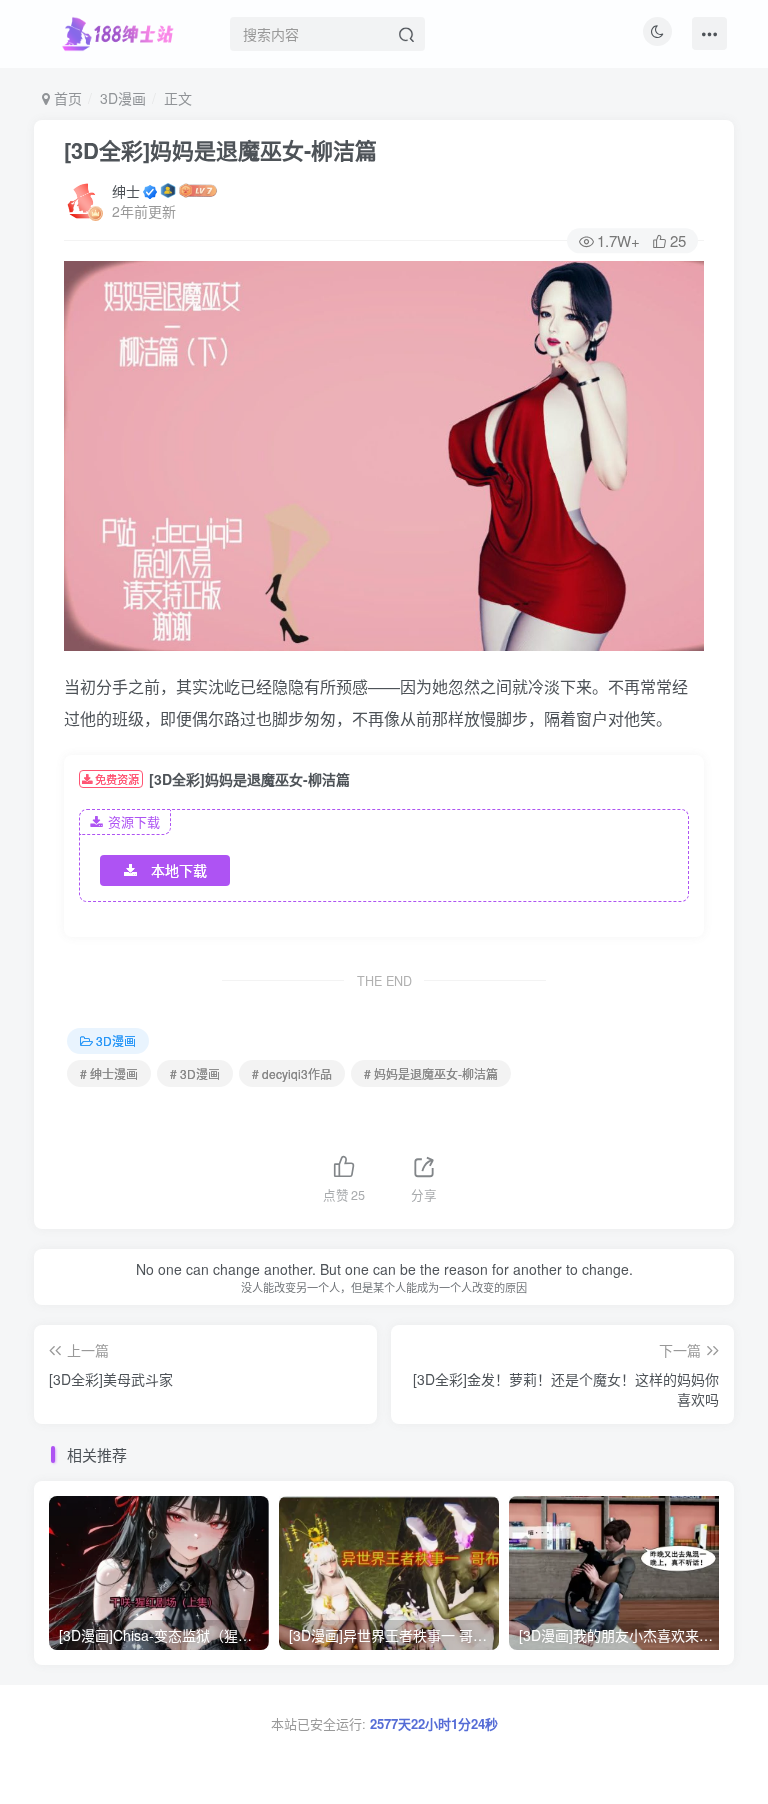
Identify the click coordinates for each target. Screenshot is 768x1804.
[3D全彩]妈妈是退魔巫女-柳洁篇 (220, 150)
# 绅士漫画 (109, 1073)
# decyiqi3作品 (292, 1073)
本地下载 (179, 870)
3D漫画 (123, 98)
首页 (66, 98)
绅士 (126, 191)
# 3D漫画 (195, 1073)
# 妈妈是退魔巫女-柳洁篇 (431, 1073)
